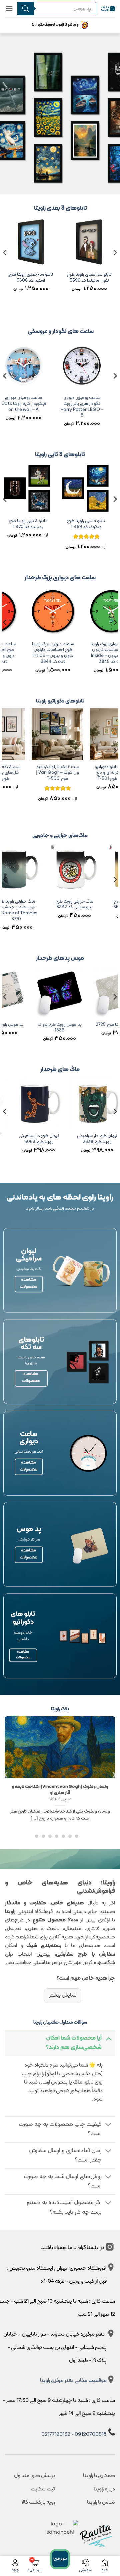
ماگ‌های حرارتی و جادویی (60, 836)
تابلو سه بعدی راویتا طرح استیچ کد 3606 (67, 278)
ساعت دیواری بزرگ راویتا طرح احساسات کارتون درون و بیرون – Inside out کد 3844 (79, 653)
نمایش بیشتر (63, 1995)
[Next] (5, 266)
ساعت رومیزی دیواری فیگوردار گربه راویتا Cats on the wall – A (29, 404)
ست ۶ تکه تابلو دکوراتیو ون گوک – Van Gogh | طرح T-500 (80, 773)
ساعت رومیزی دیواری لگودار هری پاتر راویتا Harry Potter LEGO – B (87, 407)
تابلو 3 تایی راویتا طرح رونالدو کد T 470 (30, 524)
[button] (9, 8)
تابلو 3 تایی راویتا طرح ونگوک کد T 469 (89, 524)
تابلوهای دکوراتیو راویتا (60, 701)
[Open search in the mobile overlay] (55, 9)
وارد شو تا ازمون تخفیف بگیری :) (55, 25)
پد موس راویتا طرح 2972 (57, 1025)
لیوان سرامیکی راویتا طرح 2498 (42, 1139)
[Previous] (115, 266)
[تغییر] (108, 2038)
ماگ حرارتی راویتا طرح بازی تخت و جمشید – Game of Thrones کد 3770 (65, 910)
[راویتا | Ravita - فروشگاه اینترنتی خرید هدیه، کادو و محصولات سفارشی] (108, 8)
